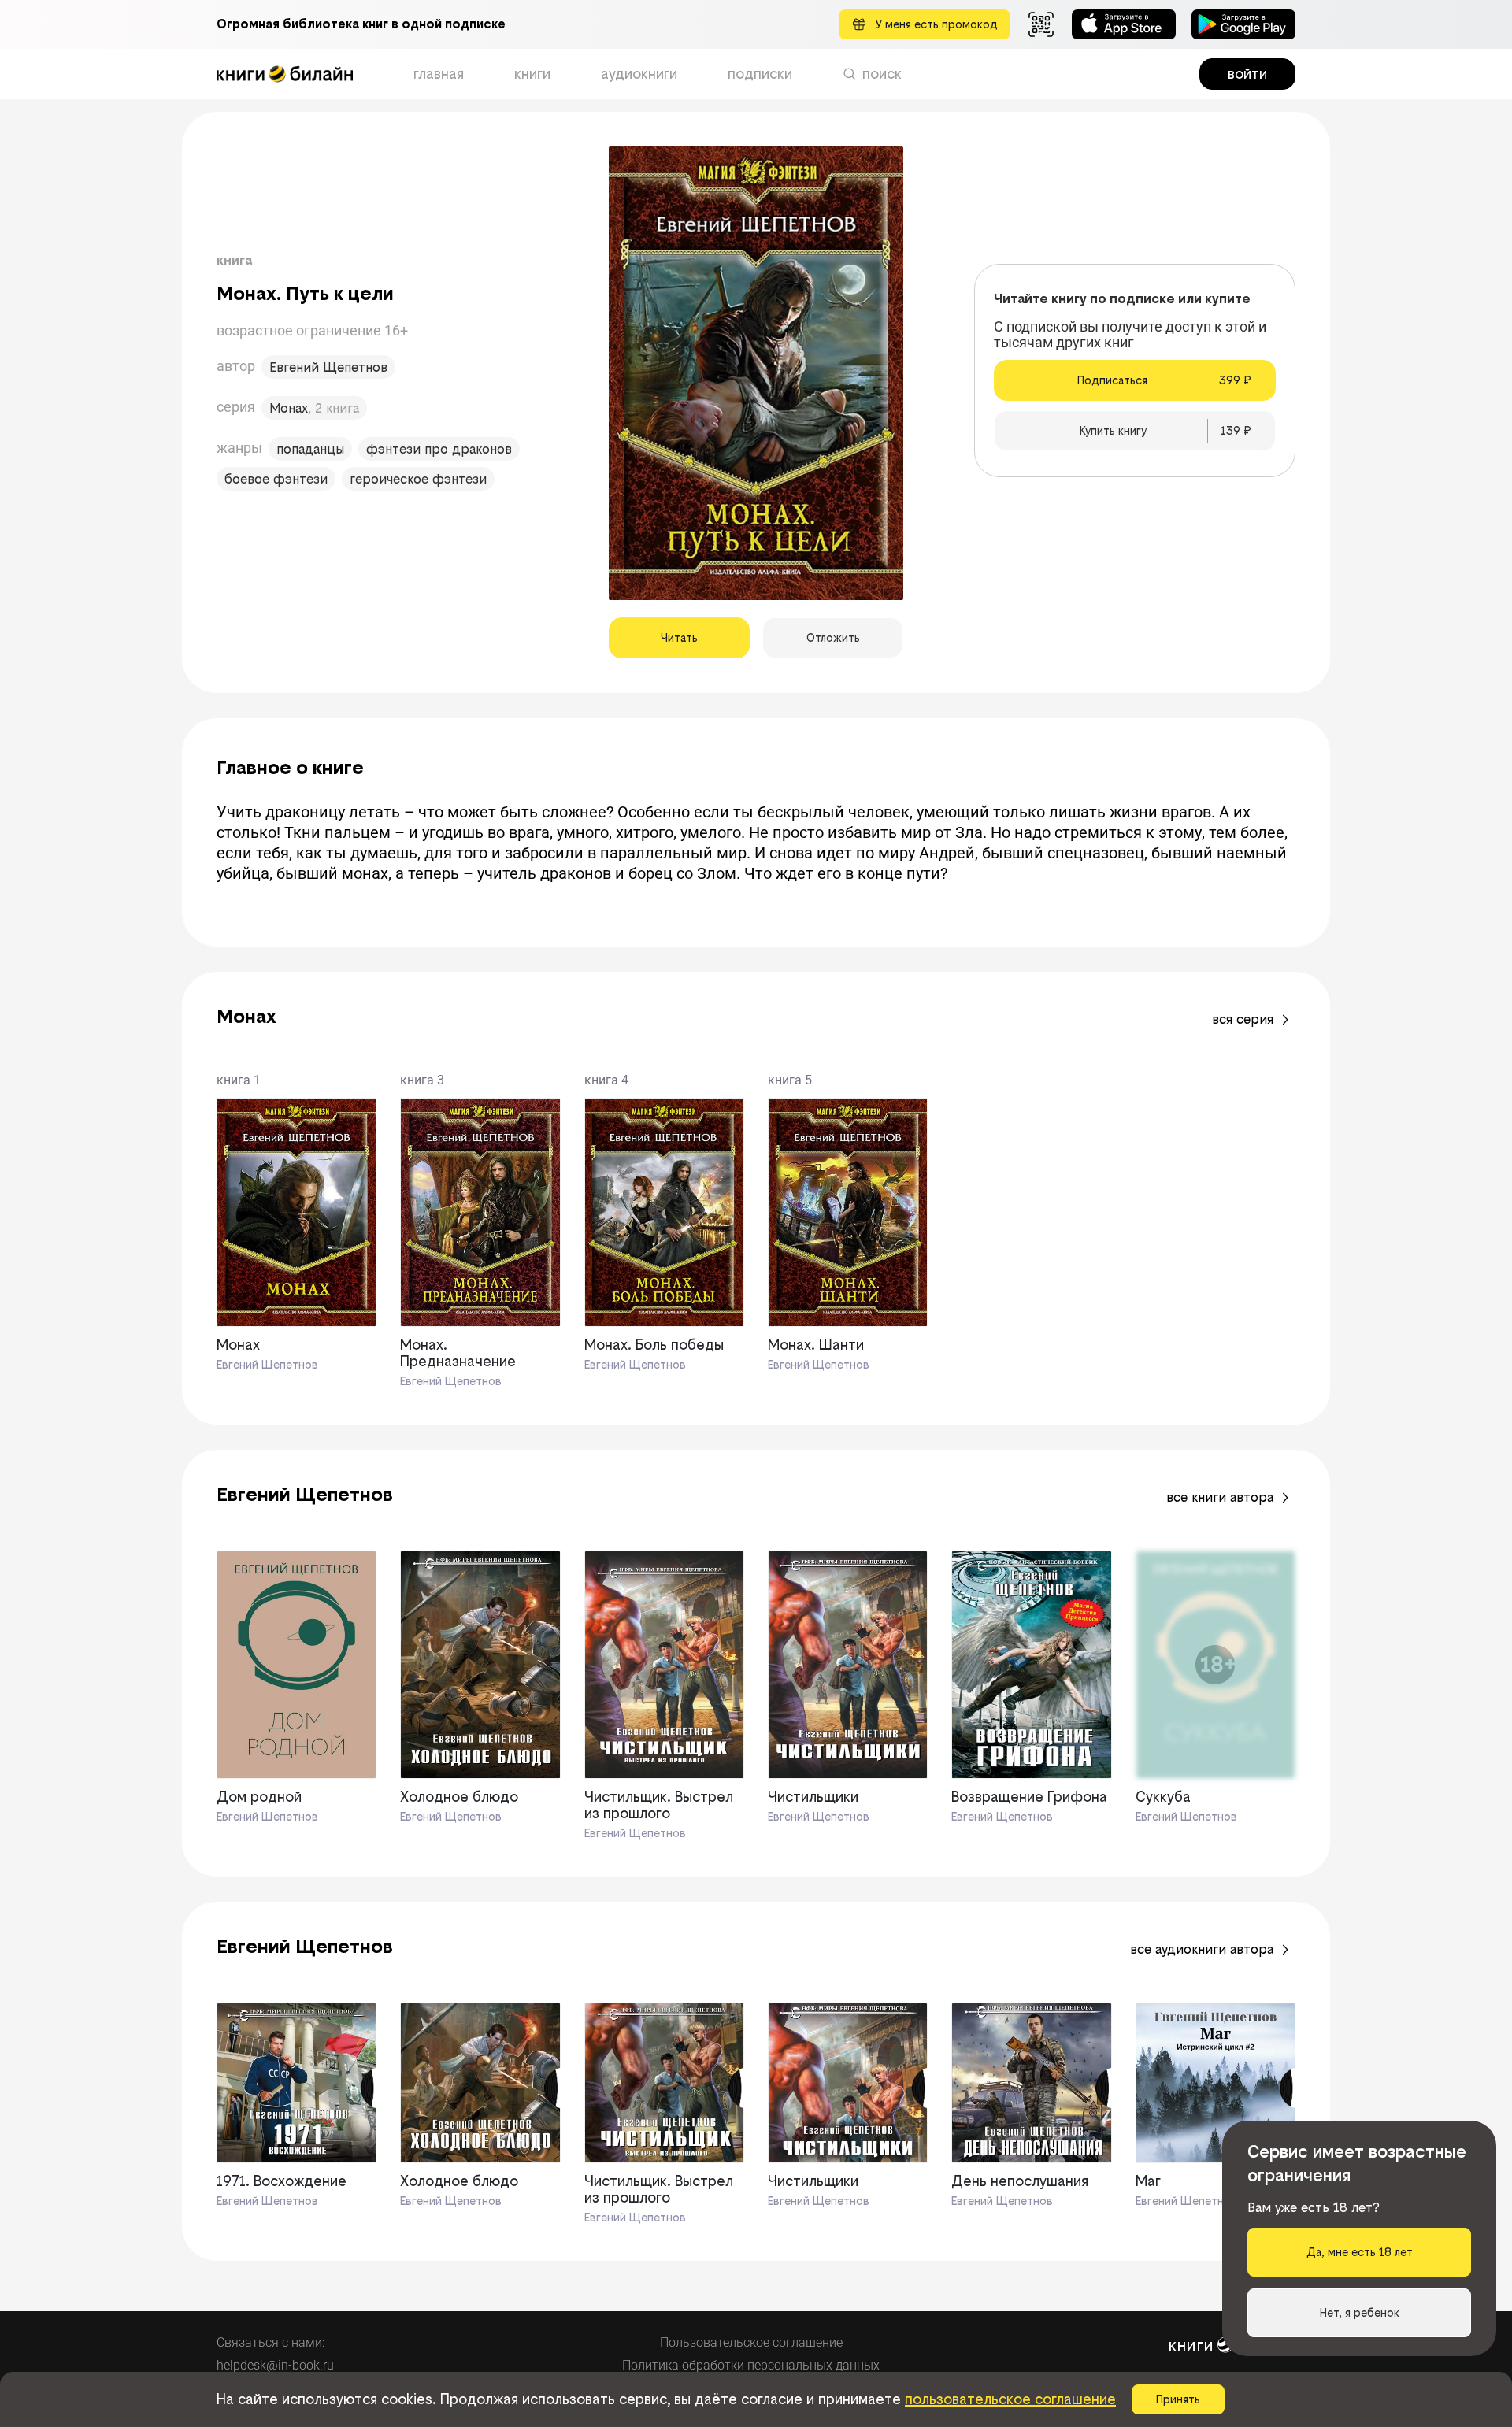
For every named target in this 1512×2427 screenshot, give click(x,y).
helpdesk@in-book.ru (275, 2365)
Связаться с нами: (271, 2342)
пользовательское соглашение (1010, 2399)
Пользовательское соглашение (751, 2342)
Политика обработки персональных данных (751, 2365)
